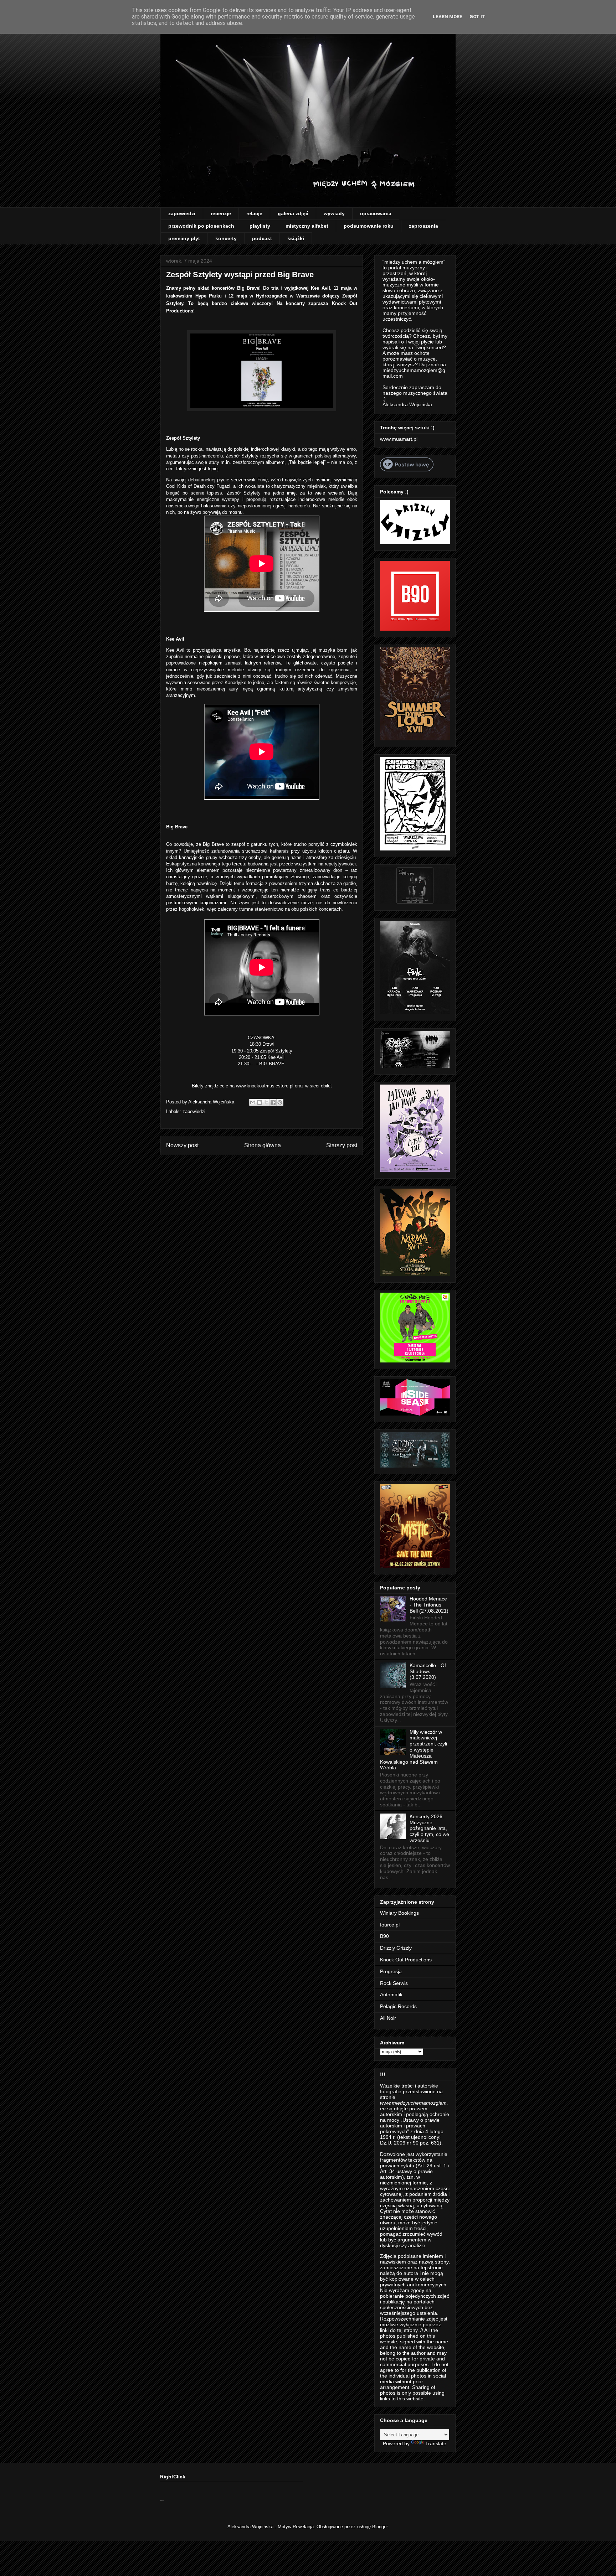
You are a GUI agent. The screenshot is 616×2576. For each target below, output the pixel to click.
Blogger (380, 2527)
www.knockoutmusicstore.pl (265, 1086)
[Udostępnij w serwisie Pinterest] (280, 1102)
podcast (262, 238)
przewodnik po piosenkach (201, 226)
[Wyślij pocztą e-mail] (253, 1102)
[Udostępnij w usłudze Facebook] (273, 1102)
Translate (436, 2443)
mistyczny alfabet (307, 226)
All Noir (388, 2018)
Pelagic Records (398, 2006)
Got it (478, 17)
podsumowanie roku (369, 226)
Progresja (391, 1971)
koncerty (226, 238)
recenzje (221, 213)
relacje (254, 213)
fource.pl (390, 1925)
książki (296, 238)
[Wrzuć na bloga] (260, 1102)
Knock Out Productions (406, 1960)
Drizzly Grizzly (396, 1948)
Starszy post (342, 1145)
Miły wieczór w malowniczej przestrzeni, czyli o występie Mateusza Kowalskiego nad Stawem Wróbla (414, 1750)
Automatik (391, 1995)
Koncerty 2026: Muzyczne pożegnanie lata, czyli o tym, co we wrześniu (429, 1828)
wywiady (334, 213)
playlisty (260, 226)
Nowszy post (182, 1145)
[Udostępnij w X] (266, 1102)
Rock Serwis (394, 1983)
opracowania (376, 213)
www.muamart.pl (399, 439)
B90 (384, 1936)
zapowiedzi (182, 213)
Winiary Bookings (399, 1913)
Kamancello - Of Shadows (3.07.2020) (428, 1671)
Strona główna (263, 1145)
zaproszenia (423, 226)
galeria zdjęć (293, 213)
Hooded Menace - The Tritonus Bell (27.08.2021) (429, 1605)
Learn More (448, 17)
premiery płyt (184, 238)
